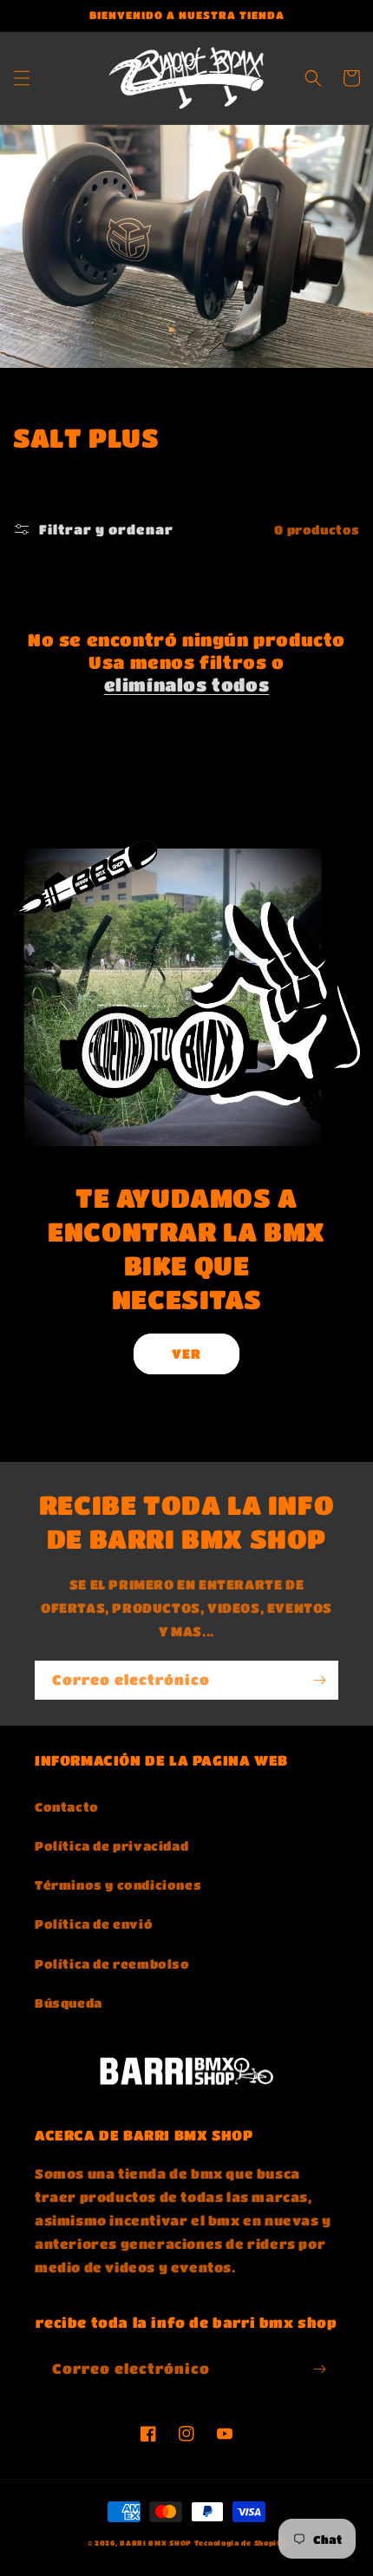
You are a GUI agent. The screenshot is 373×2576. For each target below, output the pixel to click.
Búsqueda (69, 2002)
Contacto (67, 1806)
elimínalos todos (187, 685)
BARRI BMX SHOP (156, 2543)
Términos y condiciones (118, 1884)
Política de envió (94, 1924)
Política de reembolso (112, 1963)
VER (186, 1354)
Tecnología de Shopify (240, 2543)
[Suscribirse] (319, 1680)
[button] (22, 78)
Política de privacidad (111, 1845)
